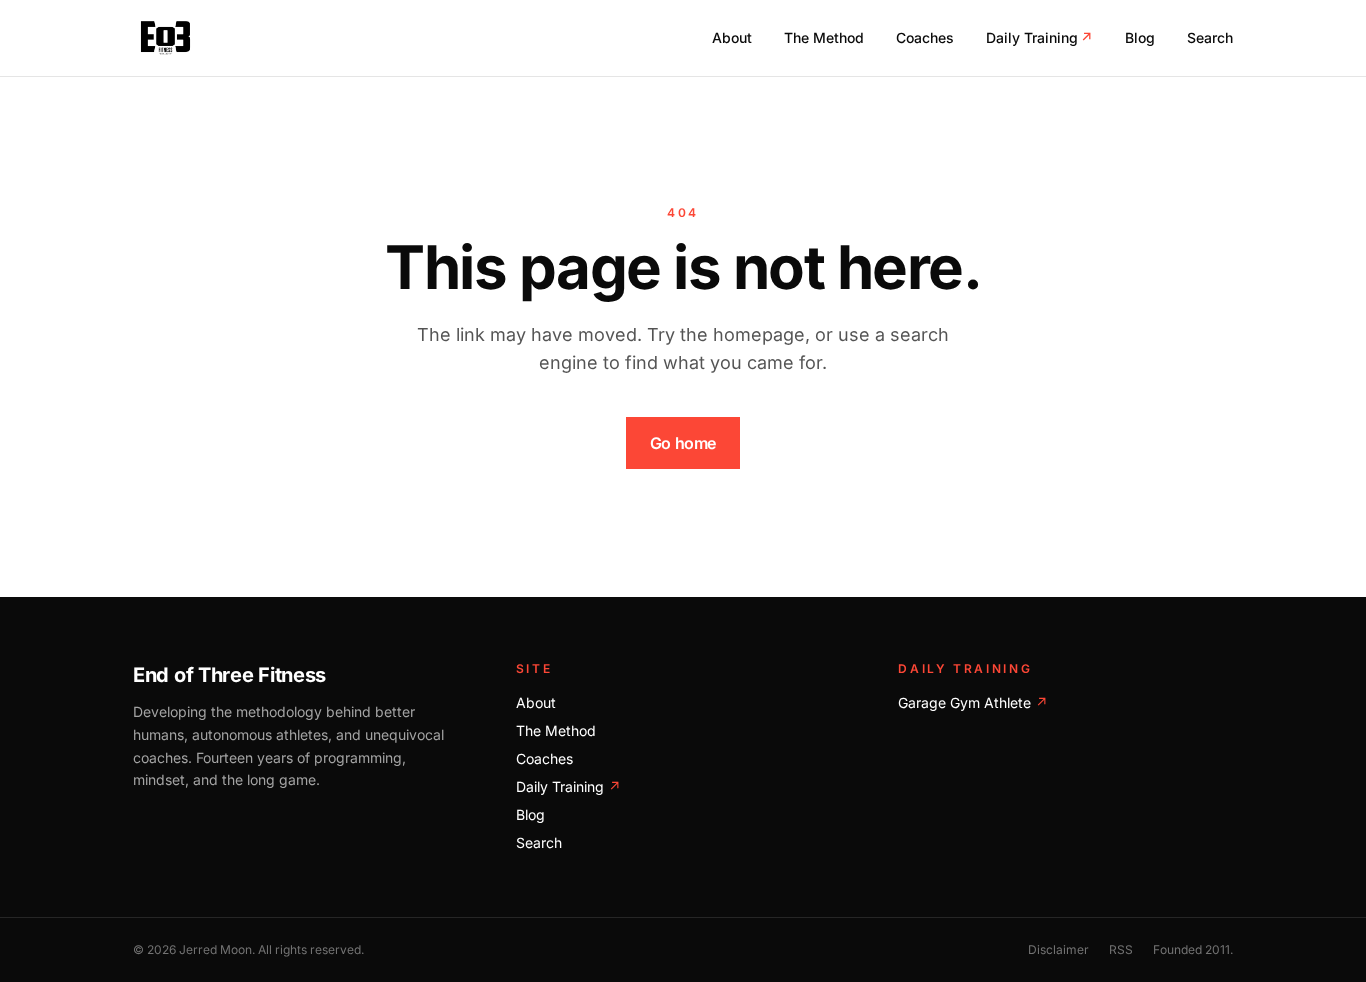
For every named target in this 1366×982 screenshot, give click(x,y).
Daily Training (1039, 37)
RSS (1121, 949)
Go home (683, 443)
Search (1210, 37)
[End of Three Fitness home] (165, 38)
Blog (1140, 37)
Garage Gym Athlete (973, 702)
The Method (824, 37)
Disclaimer (1058, 949)
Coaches (925, 37)
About (732, 37)
